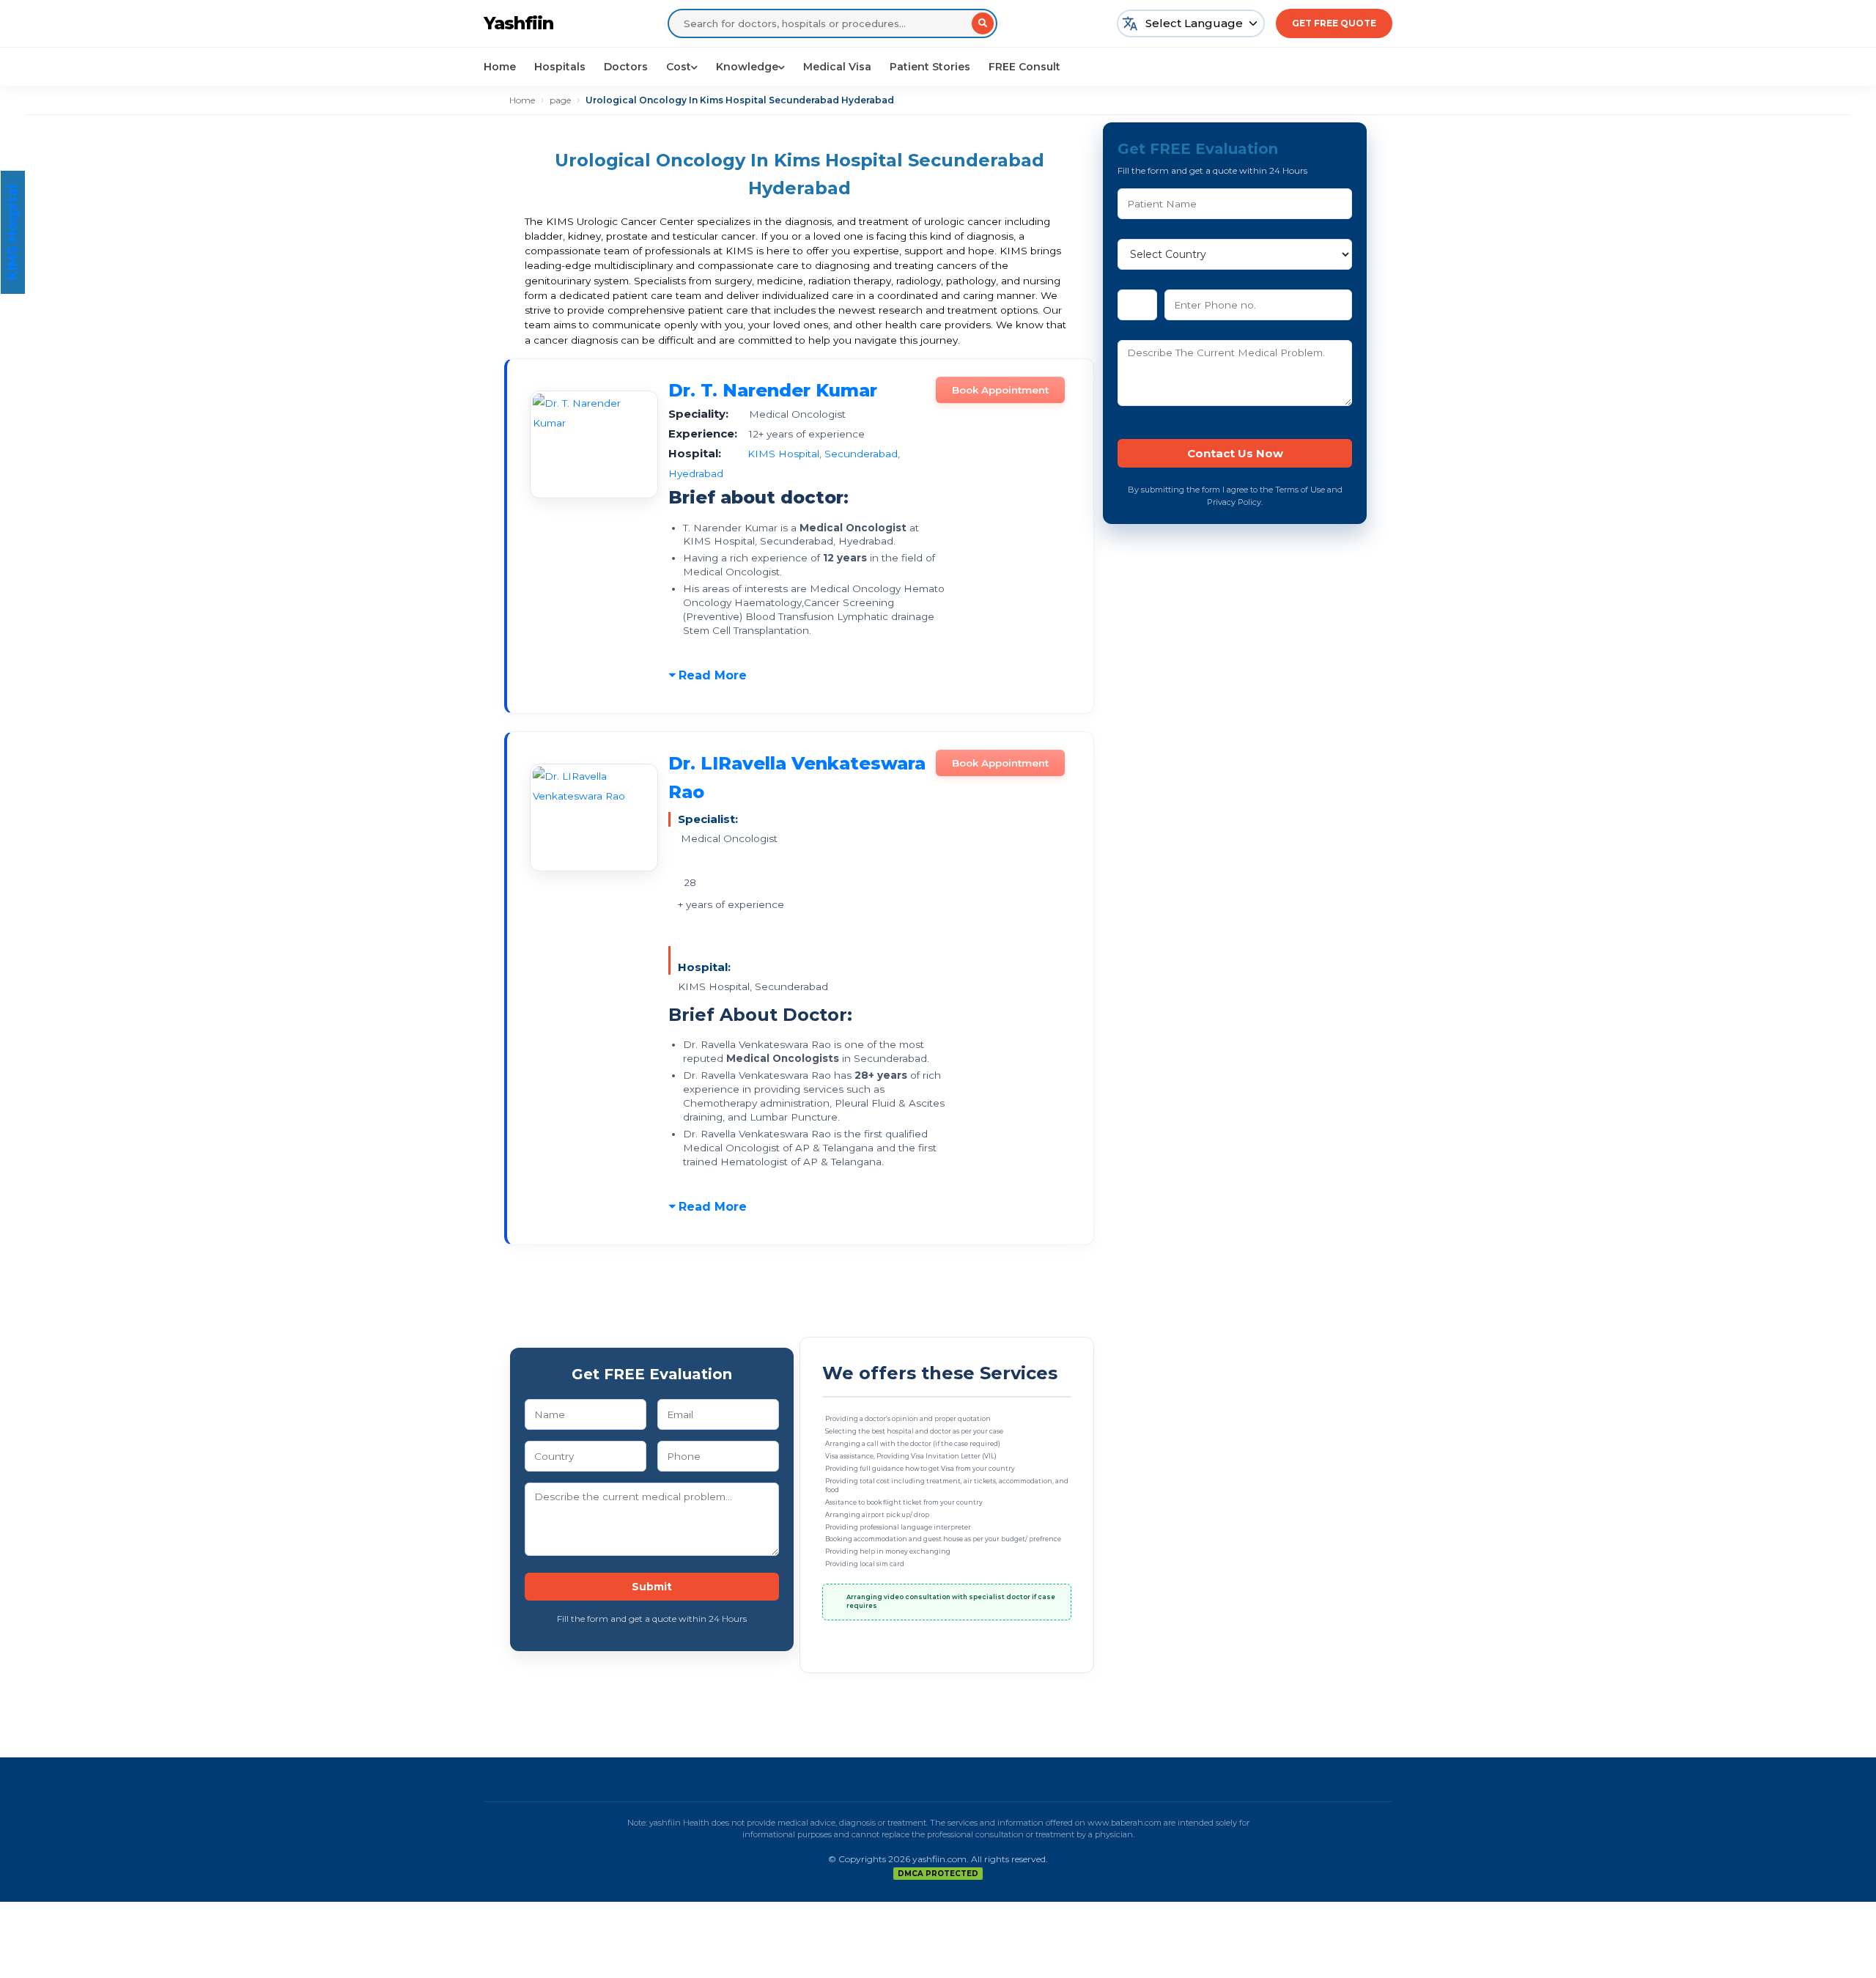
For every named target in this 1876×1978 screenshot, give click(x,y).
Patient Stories (930, 67)
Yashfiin (518, 23)
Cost (679, 67)
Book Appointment (1000, 390)
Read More (713, 675)
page (560, 100)
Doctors (626, 67)
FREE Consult (1024, 67)
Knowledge (747, 67)
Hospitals (560, 67)
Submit (652, 1587)
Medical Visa (837, 67)
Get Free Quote (1334, 23)
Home (500, 67)
